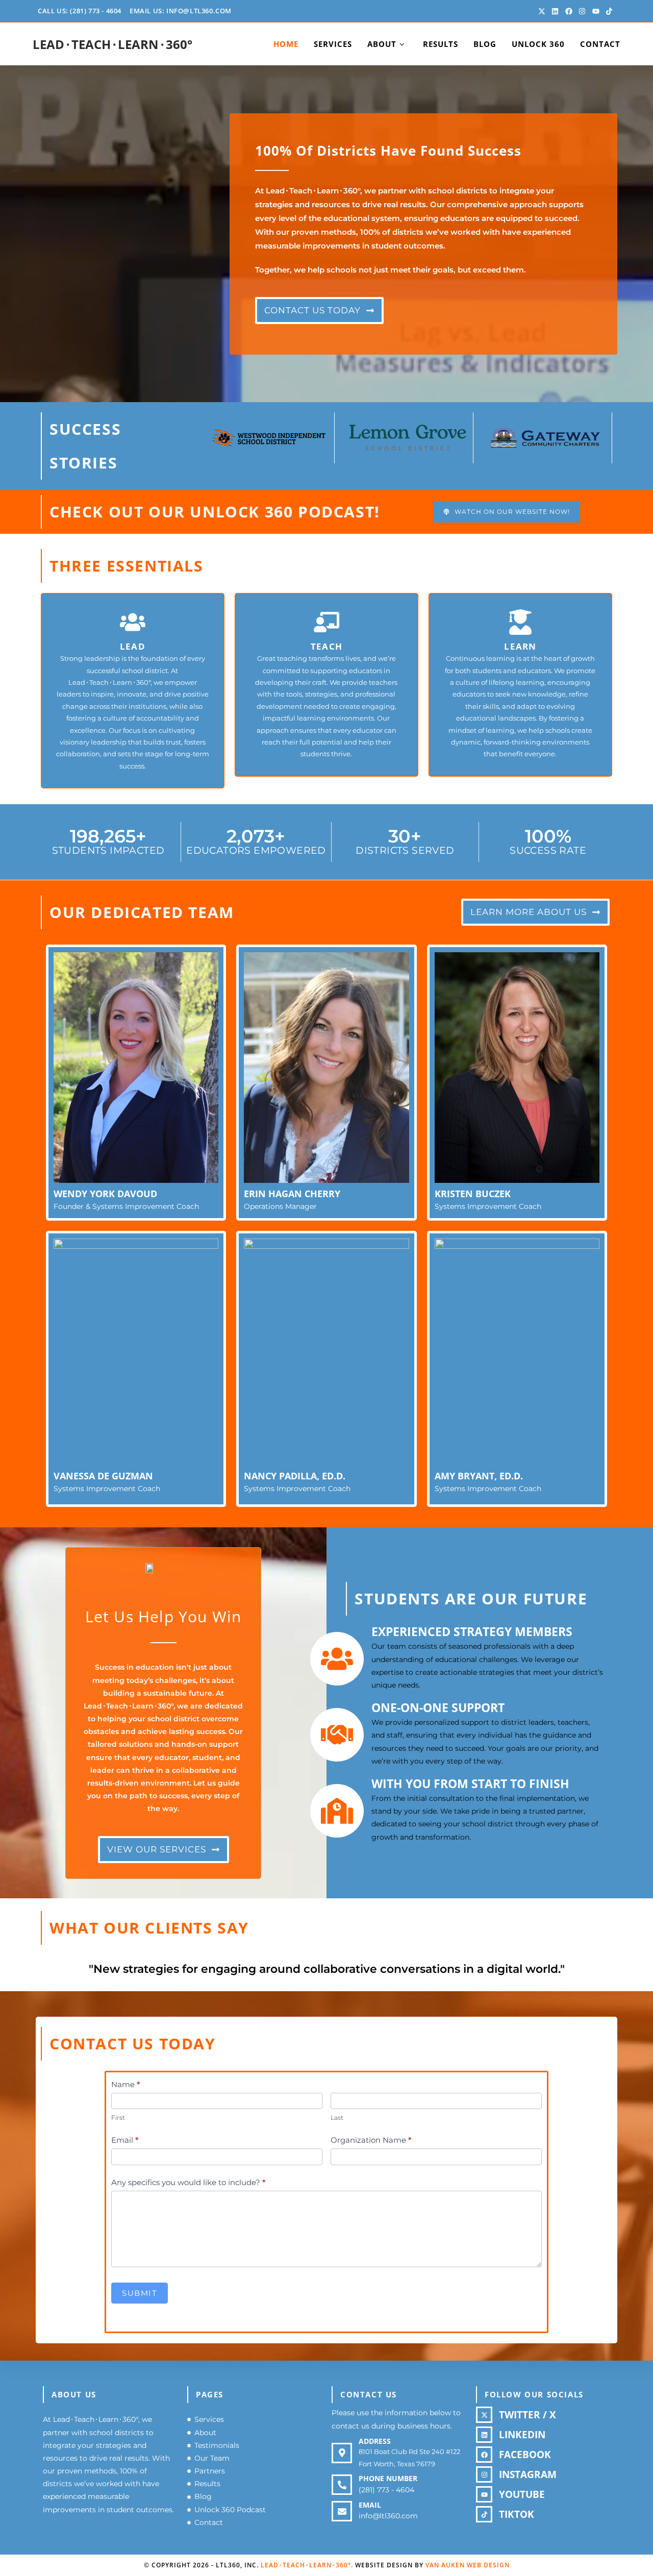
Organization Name (371, 2140)
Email (125, 2140)
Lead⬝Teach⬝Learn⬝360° (112, 44)
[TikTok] (484, 2514)
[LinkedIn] (484, 2435)
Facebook (525, 2455)
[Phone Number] (342, 2485)
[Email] (342, 2511)
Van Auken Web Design (468, 2565)
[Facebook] (484, 2455)
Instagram (528, 2474)
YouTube (522, 2494)
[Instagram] (484, 2474)
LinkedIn (522, 2435)
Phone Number (388, 2478)
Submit (140, 2293)
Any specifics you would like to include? (189, 2182)
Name (126, 2084)
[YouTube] (484, 2494)
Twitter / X (528, 2415)
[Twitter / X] (484, 2415)
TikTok (517, 2514)
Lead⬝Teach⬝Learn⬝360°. (307, 2565)
